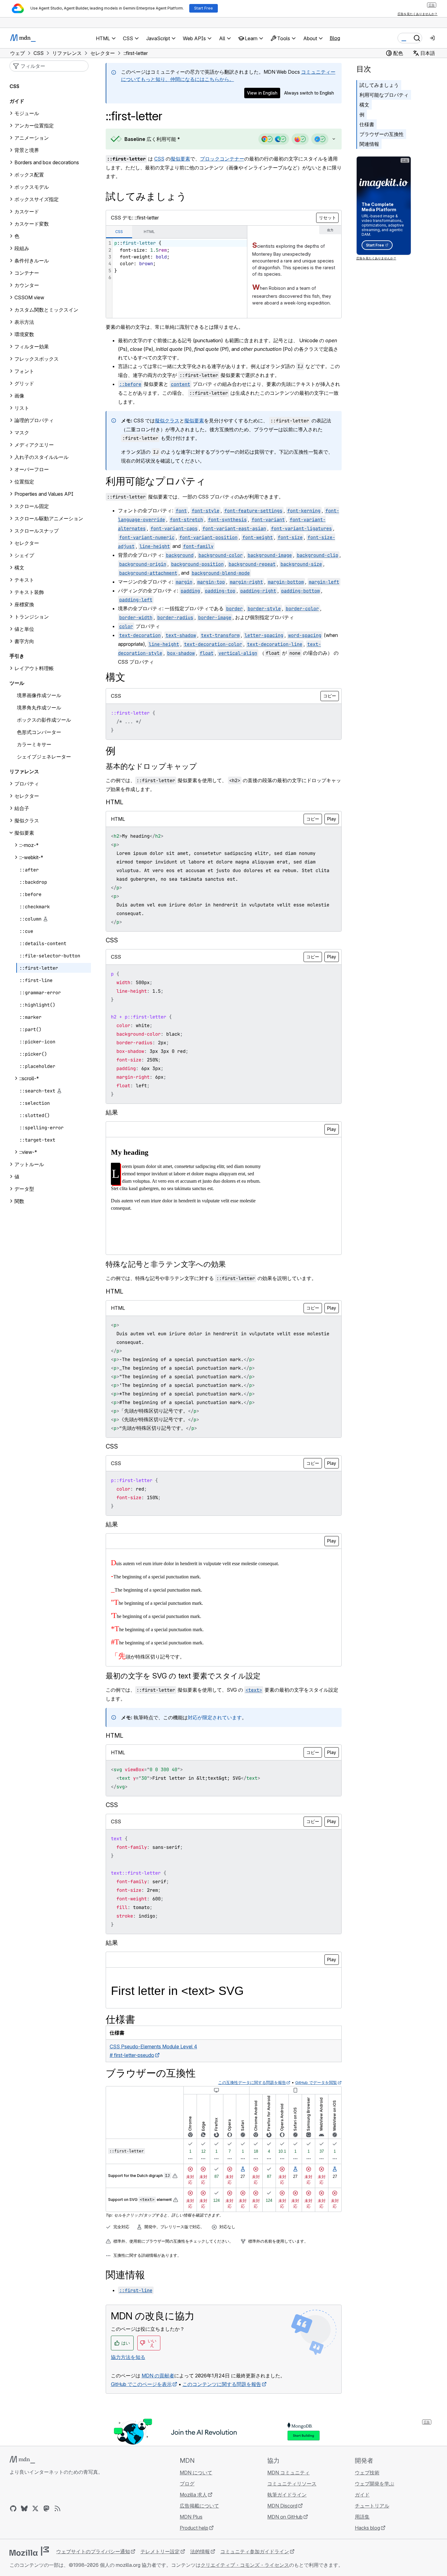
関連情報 (369, 144)
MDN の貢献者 (158, 2376)
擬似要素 (180, 159)
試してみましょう (379, 85)
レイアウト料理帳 (34, 668)
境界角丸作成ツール (39, 708)
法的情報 (200, 2551)
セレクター (27, 796)
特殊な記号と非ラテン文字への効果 (166, 1264)
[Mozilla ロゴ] (29, 2551)
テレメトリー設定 (160, 2551)
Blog (335, 38)
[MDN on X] (35, 2508)
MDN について (196, 2473)
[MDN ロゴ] (22, 2460)
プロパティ (27, 784)
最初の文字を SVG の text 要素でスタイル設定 (183, 1676)
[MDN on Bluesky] (24, 2508)
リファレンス (24, 771)
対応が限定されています (215, 1717)
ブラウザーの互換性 (382, 134)
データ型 (24, 1189)
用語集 (362, 2517)
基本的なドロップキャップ (151, 766)
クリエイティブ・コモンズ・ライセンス (245, 2565)
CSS (159, 159)
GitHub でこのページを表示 (141, 2384)
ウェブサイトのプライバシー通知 (93, 2551)
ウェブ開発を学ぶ (374, 2484)
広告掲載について (199, 2506)
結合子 (22, 808)
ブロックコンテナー (222, 159)
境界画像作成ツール (39, 695)
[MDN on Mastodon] (46, 2508)
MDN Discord (282, 2506)
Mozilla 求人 (193, 2495)
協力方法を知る (128, 2357)
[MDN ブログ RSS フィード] (57, 2508)
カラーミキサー (34, 744)
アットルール (29, 1164)
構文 (364, 105)
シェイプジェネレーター (44, 757)
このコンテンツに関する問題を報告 (222, 2384)
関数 (19, 1201)
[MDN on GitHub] (13, 2508)
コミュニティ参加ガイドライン (255, 2551)
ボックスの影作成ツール (44, 720)
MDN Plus (191, 2517)
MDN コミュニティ (288, 2473)
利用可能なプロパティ (384, 95)
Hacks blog (367, 2528)
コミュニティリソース (292, 2484)
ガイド (17, 101)
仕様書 (367, 124)
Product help (194, 2528)
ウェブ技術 (367, 2473)
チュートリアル (372, 2506)
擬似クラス (167, 421)
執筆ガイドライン (287, 2495)
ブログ (187, 2484)
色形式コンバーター (39, 732)
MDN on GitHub (285, 2517)
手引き (17, 656)
